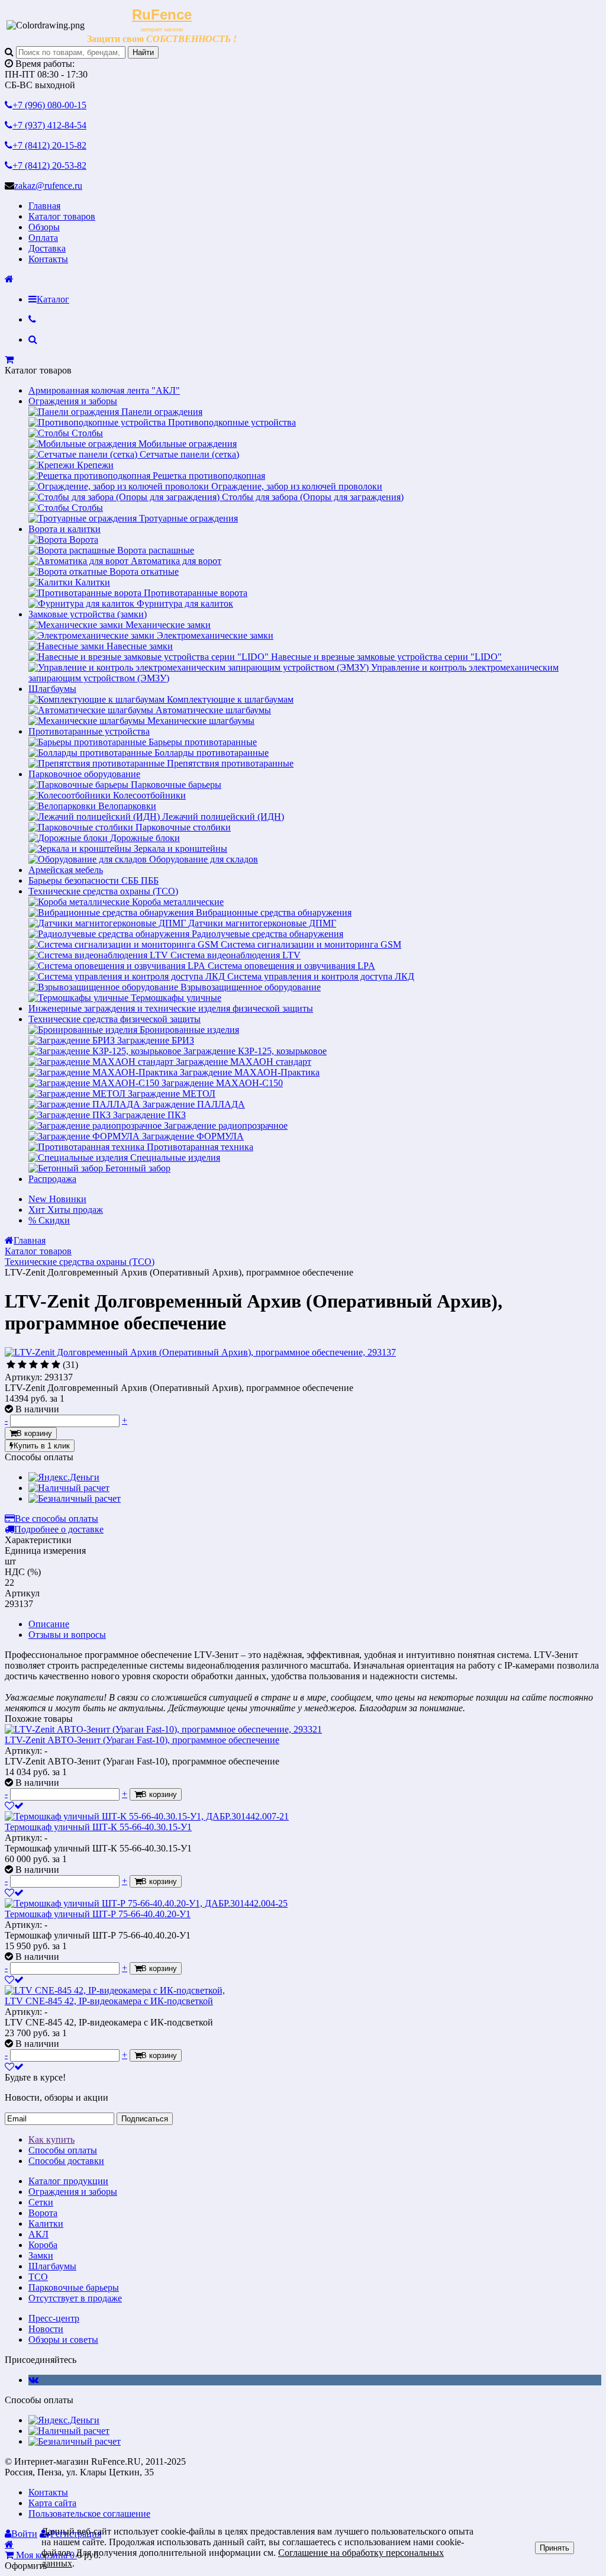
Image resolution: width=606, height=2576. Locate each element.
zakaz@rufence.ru (48, 186)
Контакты (48, 259)
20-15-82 (49, 145)
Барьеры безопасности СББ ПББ (94, 880)
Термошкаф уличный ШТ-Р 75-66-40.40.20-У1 (98, 1914)
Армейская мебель (66, 870)
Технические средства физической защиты (115, 1019)
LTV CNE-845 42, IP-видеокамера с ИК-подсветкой (109, 2001)
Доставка (47, 248)
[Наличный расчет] (69, 1488)
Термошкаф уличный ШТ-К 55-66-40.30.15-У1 (98, 1827)
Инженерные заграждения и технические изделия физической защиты (171, 1008)
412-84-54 (49, 125)
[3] (33, 1365)
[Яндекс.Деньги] (64, 1477)
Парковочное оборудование (84, 774)
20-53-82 (49, 165)
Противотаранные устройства (89, 731)
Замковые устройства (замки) (88, 614)
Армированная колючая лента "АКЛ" (104, 390)
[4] (45, 1365)
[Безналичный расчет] (75, 1498)
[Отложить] (14, 1806)
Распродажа (52, 1179)
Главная (44, 206)
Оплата (43, 238)
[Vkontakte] (33, 2380)
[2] (22, 1365)
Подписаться (145, 2119)
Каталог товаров (62, 216)
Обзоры (44, 227)
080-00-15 (49, 105)
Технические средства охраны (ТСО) (103, 891)
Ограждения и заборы (73, 401)
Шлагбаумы (52, 689)
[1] (11, 1365)
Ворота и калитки (65, 529)
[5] (56, 1365)
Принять (555, 2548)
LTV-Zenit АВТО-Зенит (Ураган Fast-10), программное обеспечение (142, 1740)
